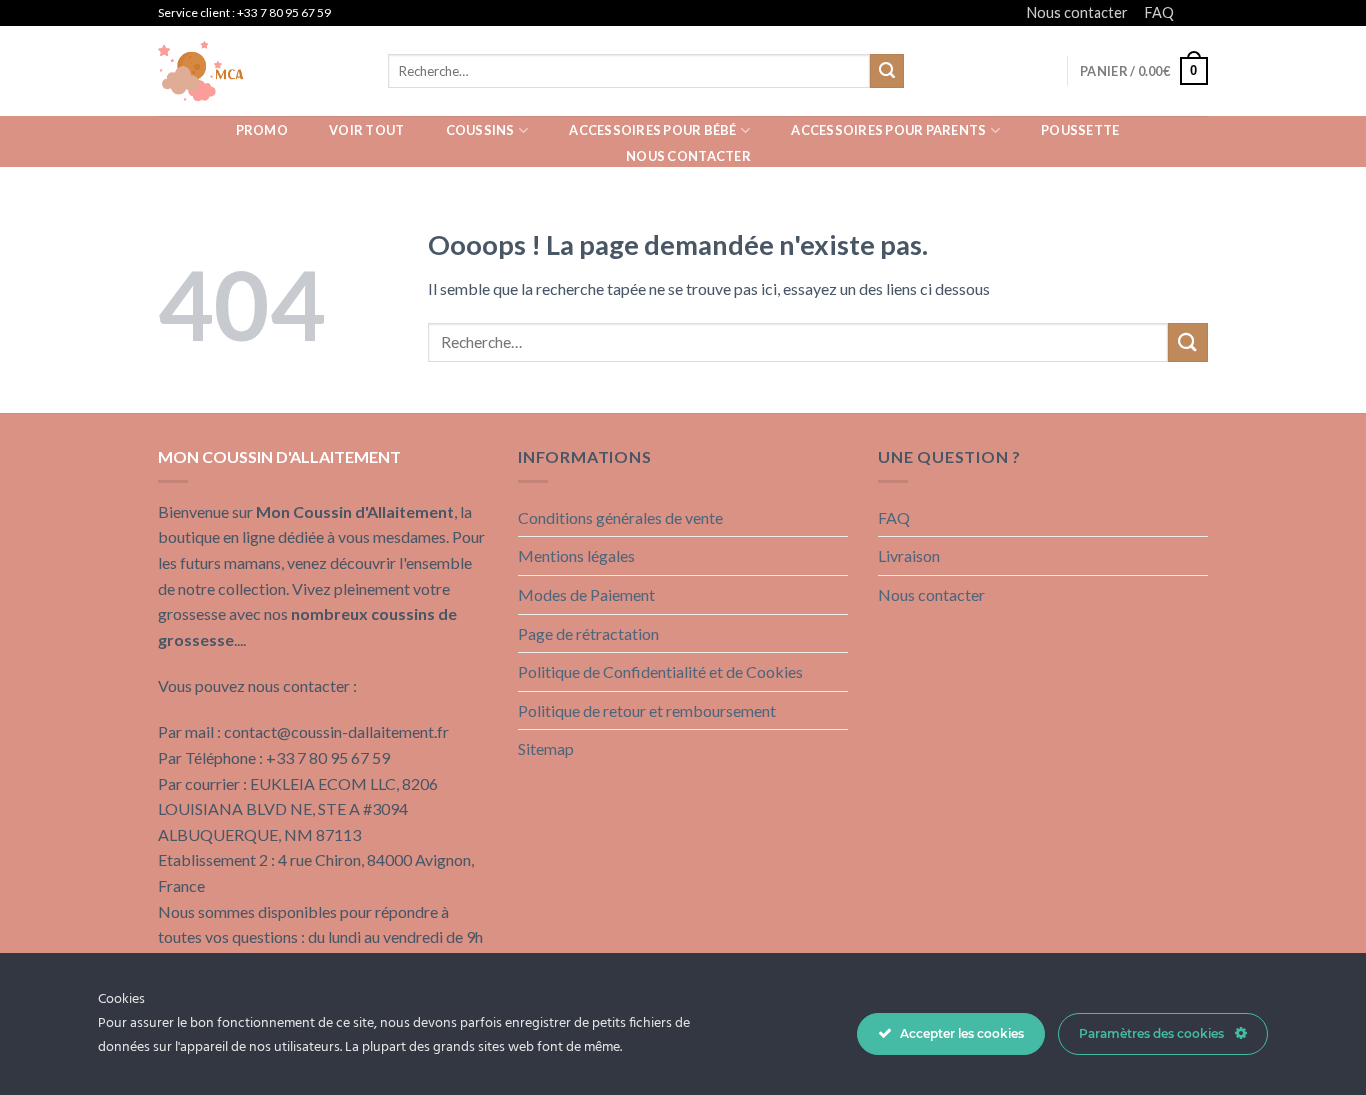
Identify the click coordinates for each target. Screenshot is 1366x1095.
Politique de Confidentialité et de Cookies (660, 671)
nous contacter (688, 156)
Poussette (1080, 130)
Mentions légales (576, 555)
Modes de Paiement (586, 594)
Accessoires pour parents (888, 130)
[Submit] (887, 71)
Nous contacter (1077, 12)
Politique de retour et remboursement (647, 710)
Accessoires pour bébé (652, 130)
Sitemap (546, 748)
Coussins (480, 130)
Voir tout (366, 130)
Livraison (909, 555)
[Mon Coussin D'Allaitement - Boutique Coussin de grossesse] (258, 71)
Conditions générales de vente (620, 517)
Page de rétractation (588, 633)
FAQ (1159, 12)
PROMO (262, 130)
